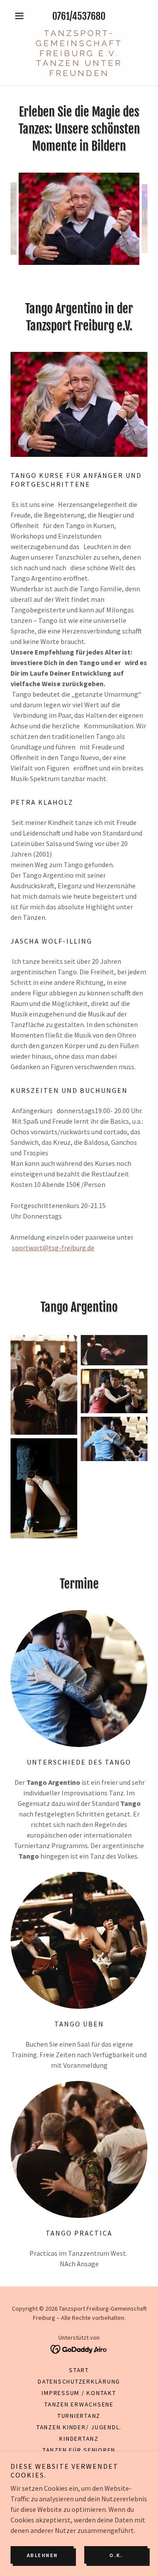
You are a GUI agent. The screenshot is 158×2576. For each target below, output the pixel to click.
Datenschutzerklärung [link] (79, 2381)
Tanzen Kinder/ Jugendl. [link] (79, 2427)
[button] (21, 16)
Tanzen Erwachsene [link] (79, 2404)
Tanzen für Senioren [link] (79, 2450)
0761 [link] (61, 16)
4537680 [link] (89, 16)
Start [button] (79, 2370)
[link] (79, 53)
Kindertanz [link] (79, 2439)
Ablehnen (42, 2555)
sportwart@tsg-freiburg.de (53, 1248)
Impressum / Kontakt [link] (79, 2393)
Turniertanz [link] (79, 2416)
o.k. (116, 2555)
